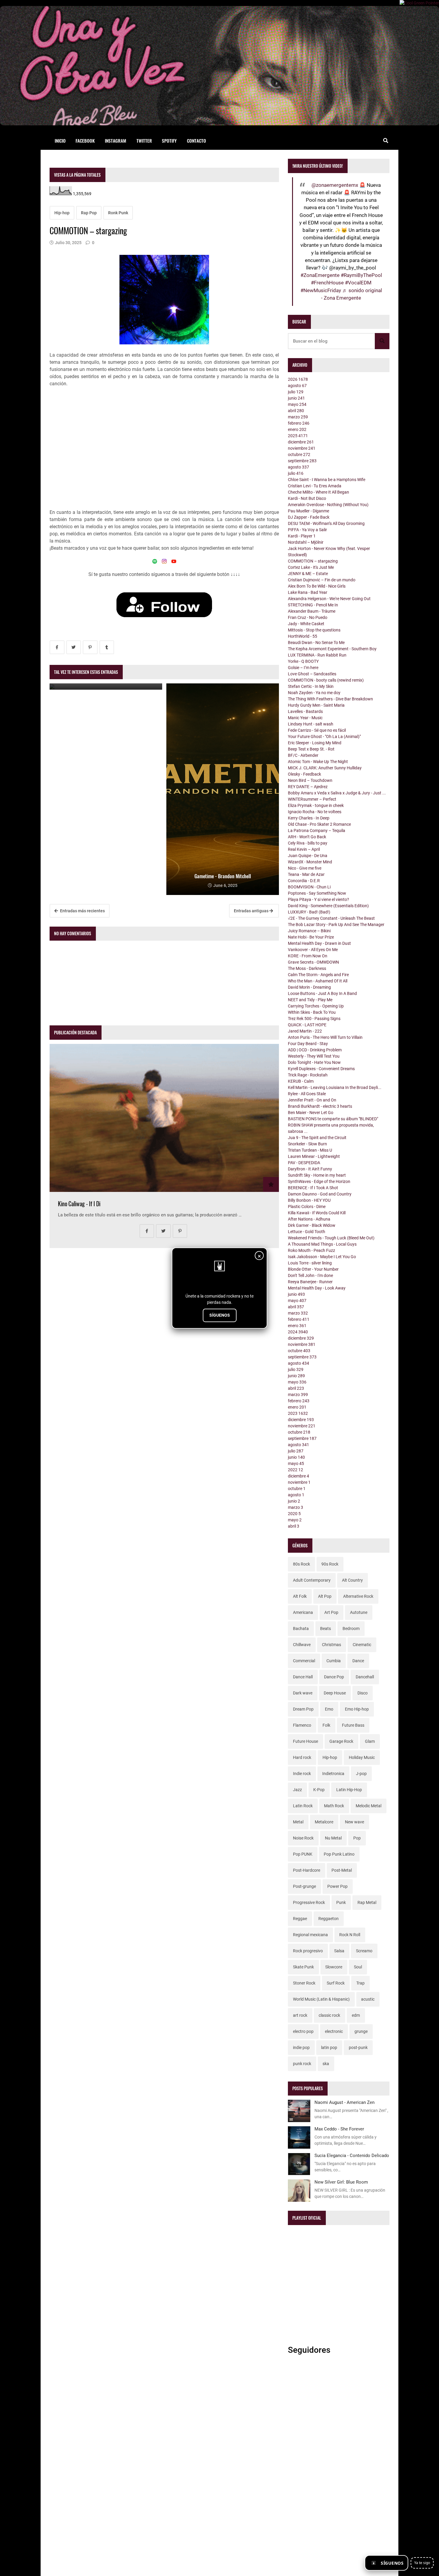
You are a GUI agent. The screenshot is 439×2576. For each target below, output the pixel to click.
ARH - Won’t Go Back (307, 837)
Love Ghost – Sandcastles (312, 674)
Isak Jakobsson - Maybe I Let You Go (322, 1257)
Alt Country (352, 1580)
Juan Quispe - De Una (308, 856)
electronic (334, 2031)
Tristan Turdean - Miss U (310, 1150)
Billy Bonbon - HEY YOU (309, 1200)
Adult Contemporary (312, 1580)
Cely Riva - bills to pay (308, 843)
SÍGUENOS (220, 1315)
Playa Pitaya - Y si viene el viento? (318, 899)
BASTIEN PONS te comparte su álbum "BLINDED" (333, 1119)
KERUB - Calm (301, 1081)
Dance (358, 1661)
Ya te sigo (422, 2563)
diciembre (301, 442)
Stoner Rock (304, 1983)
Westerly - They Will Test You (314, 1056)
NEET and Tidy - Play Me (310, 1000)
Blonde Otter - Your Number (313, 1269)
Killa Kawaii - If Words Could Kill (317, 1213)
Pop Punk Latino (339, 1854)
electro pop (303, 2031)
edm (356, 2015)
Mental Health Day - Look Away (317, 1288)
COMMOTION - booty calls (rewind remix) (326, 680)
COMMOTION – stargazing (313, 561)
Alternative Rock (358, 1596)
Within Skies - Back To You (312, 1012)
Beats (326, 1629)
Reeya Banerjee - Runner (310, 1282)
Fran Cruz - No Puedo (308, 617)
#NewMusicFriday (321, 290)
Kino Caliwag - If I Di (79, 1204)
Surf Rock (336, 1983)
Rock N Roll (350, 1935)
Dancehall (365, 1677)
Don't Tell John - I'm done (310, 1275)
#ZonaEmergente (320, 275)
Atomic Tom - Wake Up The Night (318, 762)
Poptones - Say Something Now (317, 893)
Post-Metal (342, 1870)
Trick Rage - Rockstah (308, 1075)
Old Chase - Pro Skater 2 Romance (319, 824)
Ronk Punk (118, 213)
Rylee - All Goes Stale (307, 1094)
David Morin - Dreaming (309, 987)
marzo (298, 417)
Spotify (169, 141)
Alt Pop (325, 1596)
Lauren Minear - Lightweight (314, 1156)
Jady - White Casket (306, 624)
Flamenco (302, 1725)
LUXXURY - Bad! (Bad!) (309, 912)
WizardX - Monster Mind (310, 862)
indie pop (301, 2047)
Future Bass (353, 1725)
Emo (329, 1709)
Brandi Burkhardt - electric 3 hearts (320, 1106)
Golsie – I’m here (303, 668)
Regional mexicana (310, 1935)
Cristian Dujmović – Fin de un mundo (322, 580)
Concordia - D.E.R (304, 881)
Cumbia (334, 1661)
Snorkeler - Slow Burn (307, 1144)
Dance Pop (334, 1677)
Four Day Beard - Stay (308, 1044)
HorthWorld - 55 (303, 636)
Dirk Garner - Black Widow (312, 1225)
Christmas (331, 1645)
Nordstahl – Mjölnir (306, 542)
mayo (297, 404)
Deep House (335, 1693)
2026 (298, 379)
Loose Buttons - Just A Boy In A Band (322, 993)
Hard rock (302, 1757)
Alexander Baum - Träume (312, 611)
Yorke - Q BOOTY (303, 661)
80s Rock (301, 1564)
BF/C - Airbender (303, 755)
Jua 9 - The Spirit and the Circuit (317, 1138)
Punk (341, 1902)
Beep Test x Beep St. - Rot (311, 749)
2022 (296, 1470)
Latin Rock (303, 1806)
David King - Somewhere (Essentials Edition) (328, 906)
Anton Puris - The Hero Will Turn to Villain (325, 1037)
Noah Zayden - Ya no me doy (314, 693)
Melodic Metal (369, 1806)
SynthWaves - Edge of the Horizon (319, 1181)
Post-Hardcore (307, 1870)
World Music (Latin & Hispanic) (321, 1999)
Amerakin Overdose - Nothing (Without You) (328, 505)
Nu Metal (333, 1838)
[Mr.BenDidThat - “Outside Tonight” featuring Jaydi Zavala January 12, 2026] (106, 687)
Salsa (339, 1951)
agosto (297, 386)
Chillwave (302, 1645)
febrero (299, 423)
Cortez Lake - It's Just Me (311, 567)
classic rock (329, 2015)
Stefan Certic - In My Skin (311, 686)
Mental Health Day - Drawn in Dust (319, 943)
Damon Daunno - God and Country (320, 1194)
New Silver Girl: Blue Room (341, 2182)
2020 (294, 1514)
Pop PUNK (303, 1854)
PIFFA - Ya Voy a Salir (307, 530)
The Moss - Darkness (307, 968)
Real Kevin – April (304, 849)
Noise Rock (303, 1838)
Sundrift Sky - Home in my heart (317, 1175)
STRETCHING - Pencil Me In (313, 605)
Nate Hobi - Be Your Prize (311, 937)
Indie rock (302, 1774)
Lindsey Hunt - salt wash (311, 724)
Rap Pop (89, 213)
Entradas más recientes (82, 911)
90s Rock (330, 1564)
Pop (357, 1838)
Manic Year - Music (305, 718)
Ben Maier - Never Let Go (311, 1113)
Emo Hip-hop (357, 1709)
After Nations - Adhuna (309, 1219)
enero (297, 429)
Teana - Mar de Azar (306, 874)
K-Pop (319, 1790)
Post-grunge (304, 1886)
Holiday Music (362, 1757)
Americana (303, 1612)
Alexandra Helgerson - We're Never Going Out (329, 599)
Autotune (359, 1612)
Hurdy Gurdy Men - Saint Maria (316, 705)
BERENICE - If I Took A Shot (313, 1188)
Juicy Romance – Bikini (309, 931)
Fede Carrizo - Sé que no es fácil (317, 730)
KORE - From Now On (308, 956)
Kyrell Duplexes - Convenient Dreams (321, 1069)
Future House (306, 1741)
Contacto (197, 141)
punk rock (302, 2064)
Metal (298, 1822)
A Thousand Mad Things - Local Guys (322, 1244)
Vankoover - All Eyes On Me (313, 950)
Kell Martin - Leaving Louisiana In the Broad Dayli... (335, 1087)
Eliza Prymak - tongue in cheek (316, 805)
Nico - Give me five (305, 868)
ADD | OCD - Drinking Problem (315, 1050)
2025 (298, 436)
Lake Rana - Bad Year (308, 592)
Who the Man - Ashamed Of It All (318, 981)
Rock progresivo (308, 1951)
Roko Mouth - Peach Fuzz (311, 1250)
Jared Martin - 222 (305, 1031)
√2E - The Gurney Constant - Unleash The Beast (331, 918)
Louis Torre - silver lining (310, 1263)
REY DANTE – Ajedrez (308, 787)
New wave (354, 1822)
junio (296, 398)
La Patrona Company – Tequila (317, 831)
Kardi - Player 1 (302, 536)
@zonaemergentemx (335, 185)
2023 (298, 1413)
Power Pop (337, 1886)
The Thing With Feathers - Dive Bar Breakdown (330, 699)
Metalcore (324, 1822)
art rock (300, 2015)
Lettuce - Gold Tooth (307, 1232)
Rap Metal (367, 1902)
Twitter (144, 141)
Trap (360, 1983)
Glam (370, 1741)
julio (296, 392)
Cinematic (362, 1645)
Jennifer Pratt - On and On (312, 1100)
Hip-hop (62, 213)
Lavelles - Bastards (305, 711)
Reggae (300, 1919)
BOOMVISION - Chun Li (309, 887)
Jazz (297, 1790)
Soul (358, 1967)
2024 (298, 1332)
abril (296, 411)
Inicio (60, 141)
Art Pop (331, 1612)
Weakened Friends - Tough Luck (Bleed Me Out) (331, 1238)
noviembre (302, 448)
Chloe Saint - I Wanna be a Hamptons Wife (327, 480)
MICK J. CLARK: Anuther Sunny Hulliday (325, 768)
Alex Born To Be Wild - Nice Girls (317, 586)
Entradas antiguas (252, 911)
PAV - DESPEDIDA (304, 1163)
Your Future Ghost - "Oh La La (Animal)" (324, 737)
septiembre (302, 461)
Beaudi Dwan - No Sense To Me (316, 643)
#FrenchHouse (327, 283)
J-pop (361, 1774)
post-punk (358, 2047)
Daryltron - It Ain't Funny (310, 1169)
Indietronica (333, 1774)
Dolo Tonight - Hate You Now (314, 1062)
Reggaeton (329, 1919)
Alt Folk (300, 1596)
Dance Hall (303, 1677)
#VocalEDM (358, 283)
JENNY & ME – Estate (308, 574)
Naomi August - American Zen (344, 2102)
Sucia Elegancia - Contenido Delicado (352, 2156)
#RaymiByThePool (361, 275)
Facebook (85, 141)
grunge (361, 2031)
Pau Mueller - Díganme (308, 511)
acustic (368, 1999)
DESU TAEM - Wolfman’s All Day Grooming (326, 523)
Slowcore (334, 1967)
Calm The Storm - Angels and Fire (318, 975)
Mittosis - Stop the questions (314, 630)
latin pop (329, 2047)
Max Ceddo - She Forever (339, 2129)
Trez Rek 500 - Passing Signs (314, 1019)
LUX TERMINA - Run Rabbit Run (317, 655)
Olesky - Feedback (304, 774)
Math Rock (334, 1806)
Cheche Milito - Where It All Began (318, 492)
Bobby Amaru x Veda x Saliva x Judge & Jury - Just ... (337, 793)
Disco (363, 1693)
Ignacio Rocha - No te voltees (315, 812)
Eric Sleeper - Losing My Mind (315, 743)
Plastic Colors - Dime (307, 1207)
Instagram (116, 141)
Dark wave (303, 1693)
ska (326, 2064)
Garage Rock (341, 1741)
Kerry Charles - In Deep (309, 818)
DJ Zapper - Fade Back (309, 517)
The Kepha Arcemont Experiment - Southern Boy (332, 649)
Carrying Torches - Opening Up (316, 1006)
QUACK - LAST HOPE (307, 1025)
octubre (299, 455)
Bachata (301, 1629)
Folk (326, 1725)
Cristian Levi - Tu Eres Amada (315, 486)
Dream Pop (303, 1709)
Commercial (304, 1661)
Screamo (364, 1951)
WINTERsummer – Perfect (312, 799)
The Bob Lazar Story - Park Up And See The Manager (336, 925)
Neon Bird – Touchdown (310, 780)
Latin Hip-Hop (349, 1790)
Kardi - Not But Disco (307, 498)
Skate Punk (303, 1967)
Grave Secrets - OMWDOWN (313, 962)
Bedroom (351, 1629)
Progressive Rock (309, 1902)
